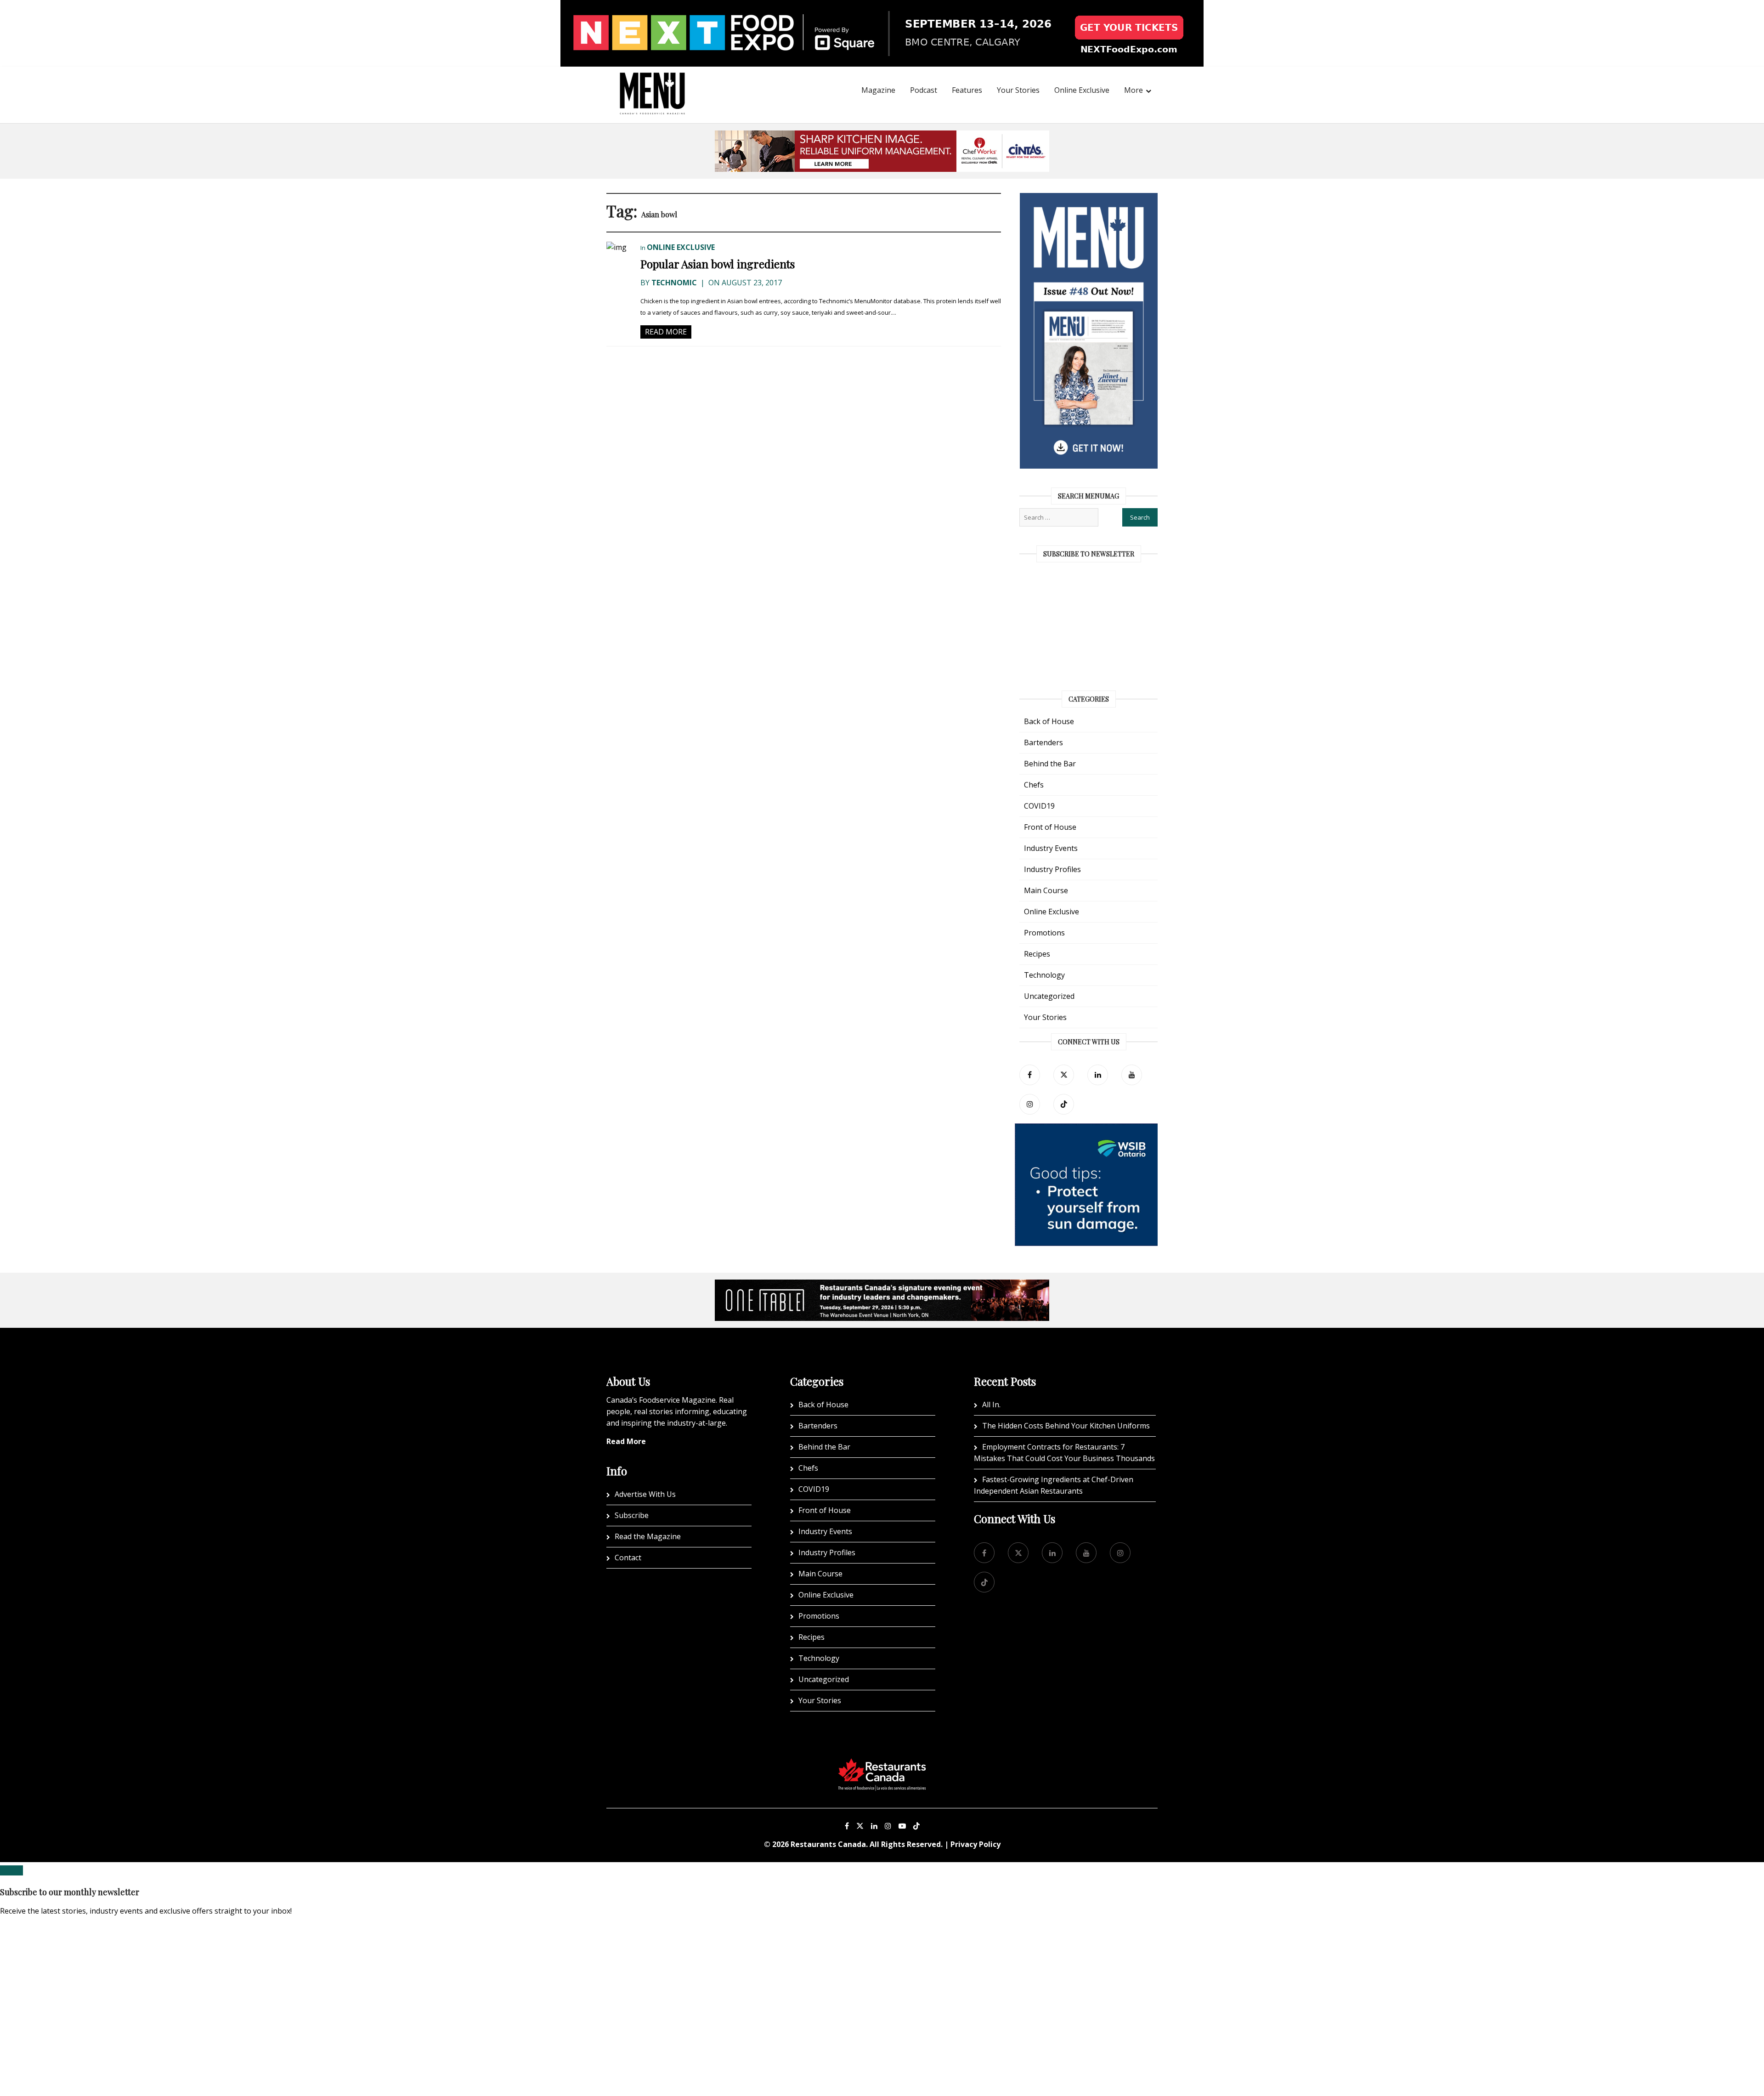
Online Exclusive (1082, 90)
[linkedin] (1098, 1075)
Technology (1044, 975)
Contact (628, 1558)
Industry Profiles (1052, 869)
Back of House (1049, 721)
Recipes (1037, 954)
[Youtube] (902, 1826)
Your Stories (1018, 90)
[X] (860, 1826)
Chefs (1034, 785)
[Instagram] (888, 1826)
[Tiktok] (1064, 1104)
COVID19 (1039, 806)
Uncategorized (1049, 996)
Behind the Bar (1050, 764)
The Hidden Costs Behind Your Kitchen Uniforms (1066, 1426)
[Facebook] (1030, 1075)
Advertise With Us (645, 1494)
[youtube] (1132, 1075)
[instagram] (1030, 1104)
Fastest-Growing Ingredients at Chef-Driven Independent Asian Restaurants (1054, 1485)
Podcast (924, 90)
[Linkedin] (874, 1826)
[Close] (11, 1870)
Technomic (674, 283)
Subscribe (632, 1515)
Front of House (1050, 827)
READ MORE (666, 332)
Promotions (1044, 933)
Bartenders (1043, 742)
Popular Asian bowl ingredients (718, 264)
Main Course (1046, 890)
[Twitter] (1064, 1075)
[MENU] (652, 81)
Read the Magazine (648, 1536)
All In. (991, 1405)
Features (967, 90)
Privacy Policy (975, 1844)
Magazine (878, 90)
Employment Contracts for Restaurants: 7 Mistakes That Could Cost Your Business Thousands (1064, 1453)
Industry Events (1051, 848)
